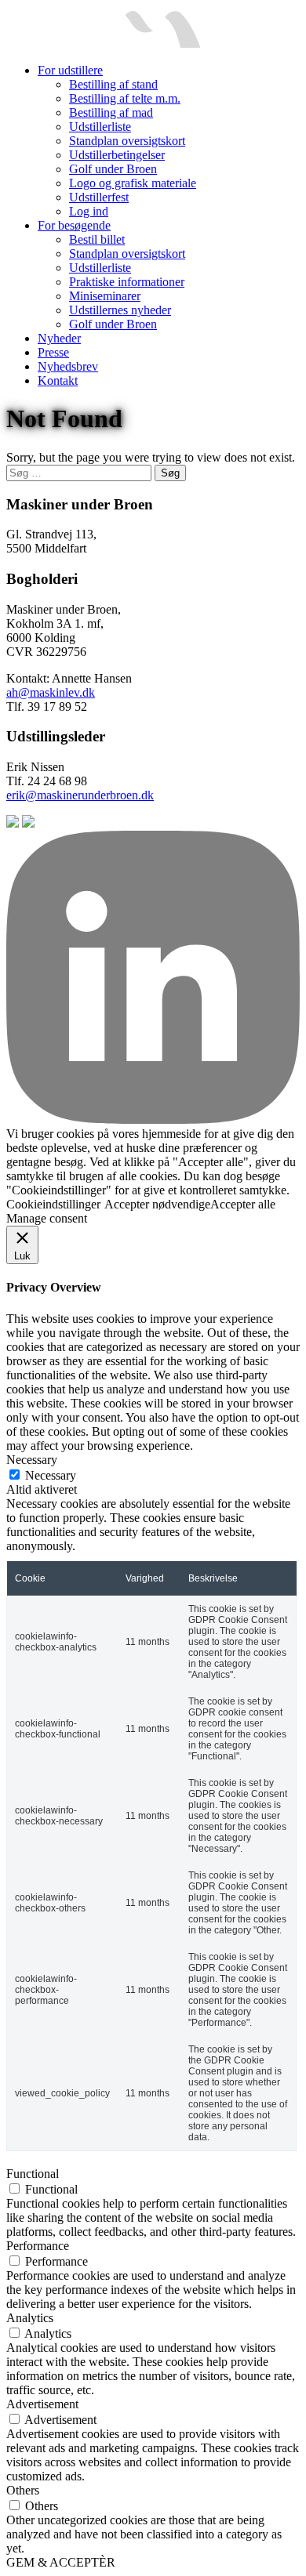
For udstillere (70, 70)
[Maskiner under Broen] (104, 43)
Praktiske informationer (127, 282)
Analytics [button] (30, 2318)
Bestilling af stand (113, 84)
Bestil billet (97, 239)
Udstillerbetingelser (117, 155)
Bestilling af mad (111, 112)
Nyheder (59, 338)
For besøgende (74, 225)
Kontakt (58, 380)
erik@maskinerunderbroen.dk (80, 795)
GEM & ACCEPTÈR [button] (61, 2562)
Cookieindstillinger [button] (53, 1204)
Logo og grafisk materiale (133, 183)
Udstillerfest (99, 197)
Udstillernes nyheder (120, 310)
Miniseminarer (105, 296)
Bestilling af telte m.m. (125, 98)
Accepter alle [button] (243, 1204)
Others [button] (23, 2490)
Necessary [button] (32, 1460)
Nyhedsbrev (68, 366)
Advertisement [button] (42, 2404)
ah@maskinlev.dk (51, 692)
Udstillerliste (100, 127)
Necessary (51, 1475)
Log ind (89, 211)
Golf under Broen (113, 169)
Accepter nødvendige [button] (157, 1204)
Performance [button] (38, 2246)
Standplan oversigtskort (127, 141)
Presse (53, 352)
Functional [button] (33, 2174)
